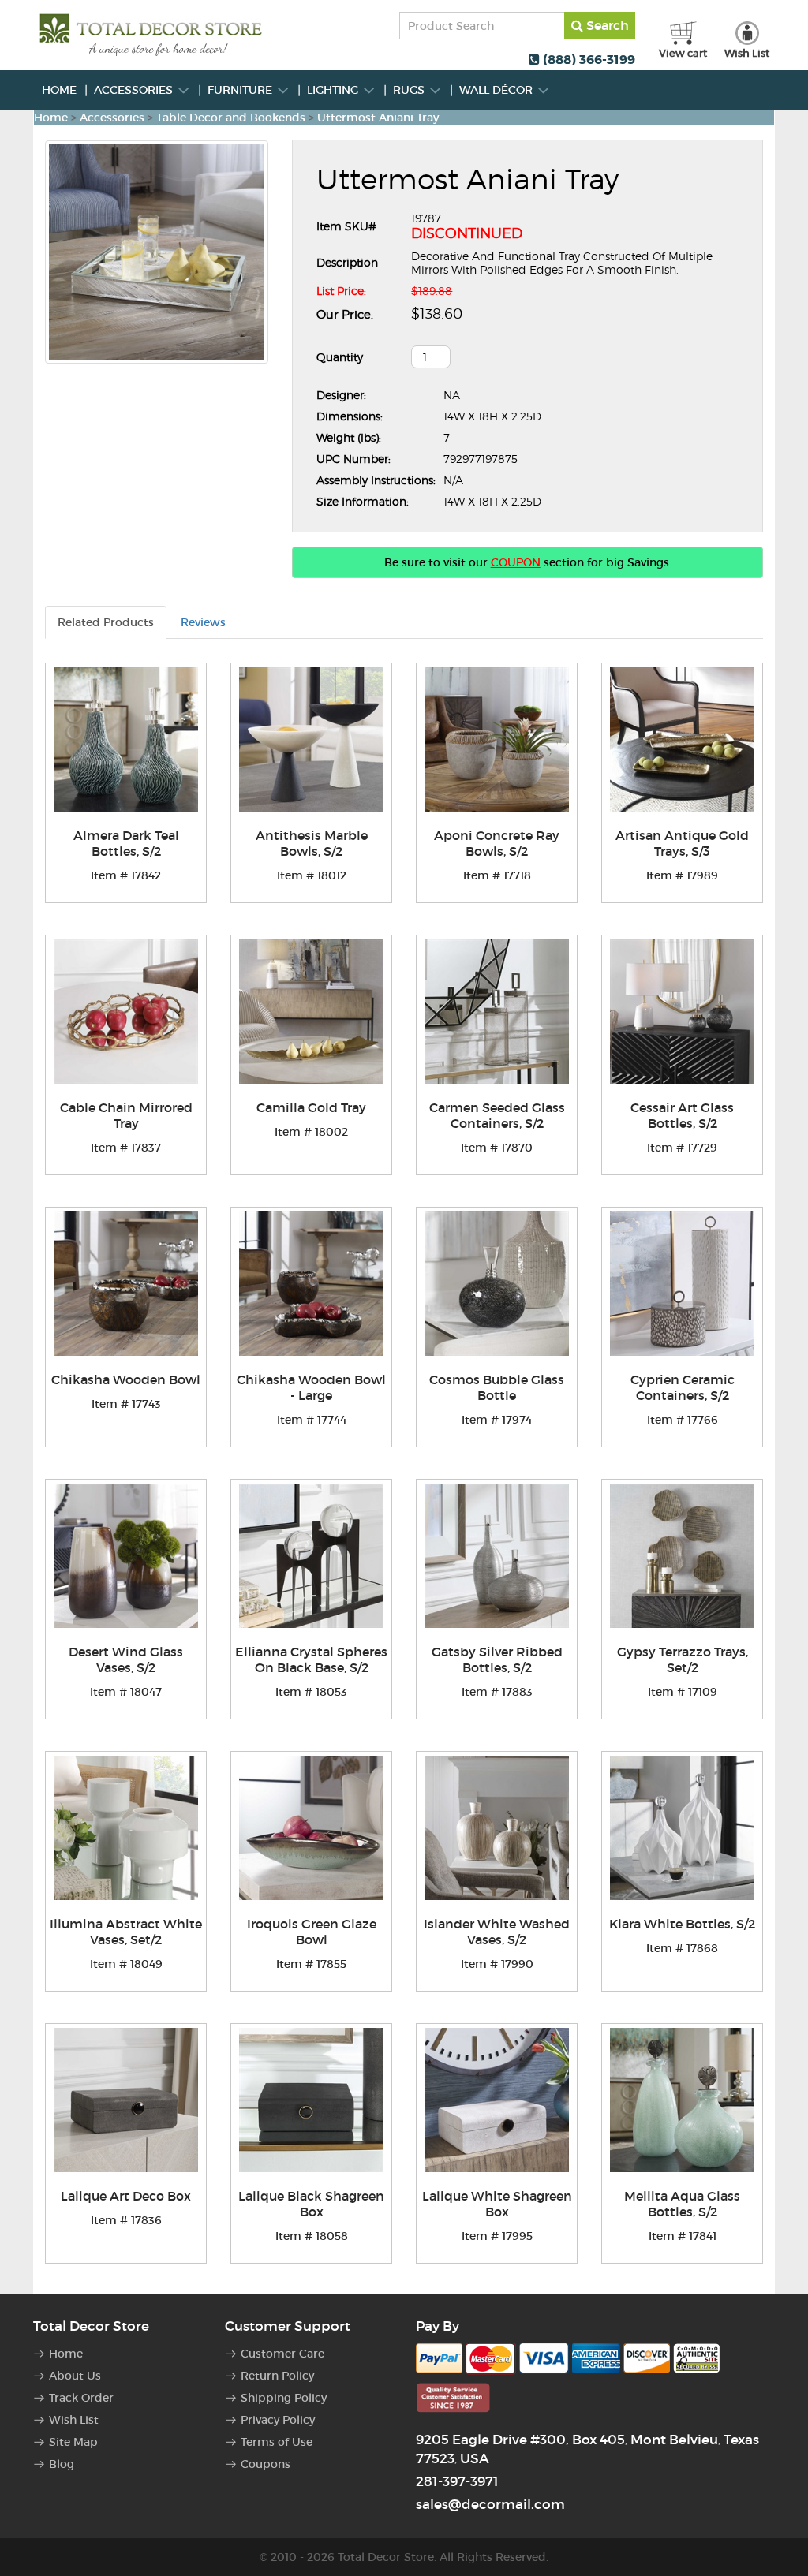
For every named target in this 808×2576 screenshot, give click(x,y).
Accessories (135, 90)
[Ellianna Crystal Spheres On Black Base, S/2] (311, 1556)
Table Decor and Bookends (231, 118)
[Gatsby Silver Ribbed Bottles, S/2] (497, 1556)
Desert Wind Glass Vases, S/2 (126, 1659)
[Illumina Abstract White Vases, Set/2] (126, 1828)
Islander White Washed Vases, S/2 (497, 1932)
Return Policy (277, 2376)
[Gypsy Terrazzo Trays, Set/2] (682, 1556)
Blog (62, 2464)
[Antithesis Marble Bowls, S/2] (311, 739)
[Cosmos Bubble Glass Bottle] (497, 1284)
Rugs (410, 90)
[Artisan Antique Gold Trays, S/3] (682, 739)
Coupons (266, 2464)
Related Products (106, 622)
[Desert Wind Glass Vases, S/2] (126, 1556)
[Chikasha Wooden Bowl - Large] (311, 1284)
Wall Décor (498, 90)
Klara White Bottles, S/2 (682, 1924)
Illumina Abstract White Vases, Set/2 (126, 1932)
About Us (75, 2376)
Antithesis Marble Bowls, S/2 (312, 843)
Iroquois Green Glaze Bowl (312, 1932)
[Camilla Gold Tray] (311, 1012)
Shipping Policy (284, 2398)
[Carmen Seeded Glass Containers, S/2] (497, 1012)
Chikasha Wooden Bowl (126, 1379)
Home (59, 90)
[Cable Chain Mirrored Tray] (126, 1012)
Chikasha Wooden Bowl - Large (311, 1387)
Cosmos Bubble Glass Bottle (497, 1387)
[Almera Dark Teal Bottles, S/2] (126, 739)
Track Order (81, 2398)
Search (606, 25)
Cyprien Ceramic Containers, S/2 (683, 1387)
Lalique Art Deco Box (126, 2196)
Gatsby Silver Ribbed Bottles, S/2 (497, 1659)
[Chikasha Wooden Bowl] (126, 1284)
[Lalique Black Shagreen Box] (311, 2100)
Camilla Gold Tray (311, 1107)
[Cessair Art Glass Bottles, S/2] (682, 1012)
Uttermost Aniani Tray (378, 118)
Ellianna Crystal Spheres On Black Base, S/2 (311, 1659)
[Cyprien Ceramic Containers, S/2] (682, 1284)
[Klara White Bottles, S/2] (682, 1828)
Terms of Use (277, 2442)
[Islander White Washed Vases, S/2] (497, 1828)
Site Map (73, 2442)
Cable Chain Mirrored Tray (126, 1115)
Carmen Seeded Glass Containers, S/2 (497, 1115)
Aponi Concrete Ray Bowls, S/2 (497, 843)
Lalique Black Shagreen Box (311, 2204)
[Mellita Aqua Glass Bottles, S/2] (682, 2100)
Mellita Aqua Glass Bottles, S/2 (682, 2204)
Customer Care (282, 2354)
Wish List (74, 2420)
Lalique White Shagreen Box (497, 2204)
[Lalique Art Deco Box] (126, 2100)
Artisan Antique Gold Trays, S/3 (682, 843)
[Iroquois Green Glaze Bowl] (311, 1828)
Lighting (334, 90)
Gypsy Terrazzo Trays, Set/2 (683, 1659)
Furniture (241, 90)
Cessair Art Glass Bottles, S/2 (682, 1115)
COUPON (516, 562)
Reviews (203, 622)
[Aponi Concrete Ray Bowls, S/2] (497, 739)
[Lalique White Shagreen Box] (497, 2100)
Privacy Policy (278, 2420)
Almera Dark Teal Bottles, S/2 (126, 843)
